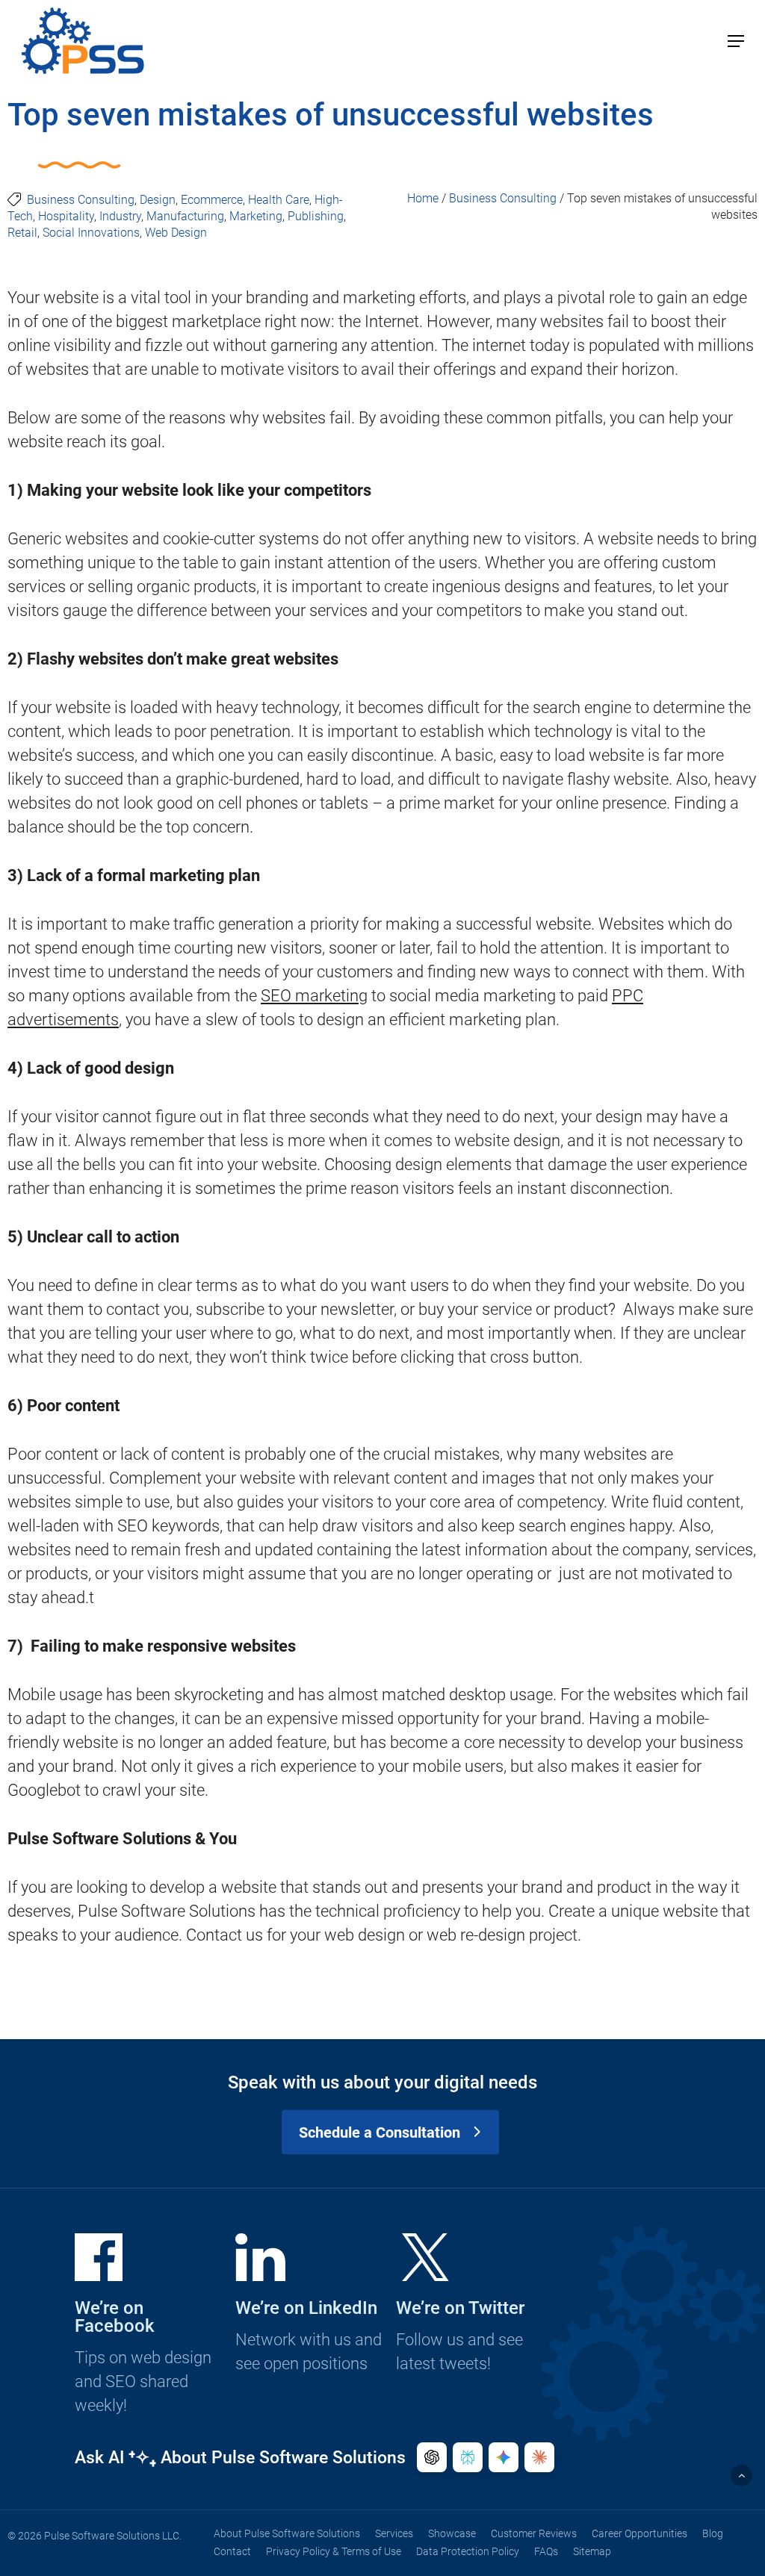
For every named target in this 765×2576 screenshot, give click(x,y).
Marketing (256, 216)
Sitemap (592, 2551)
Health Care (279, 200)
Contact (232, 2551)
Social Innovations (91, 233)
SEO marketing (314, 996)
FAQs (546, 2551)
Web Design (176, 233)
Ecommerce (212, 200)
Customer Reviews (534, 2533)
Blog (713, 2533)
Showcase (452, 2533)
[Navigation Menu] (736, 41)
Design (158, 200)
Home (423, 198)
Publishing (316, 216)
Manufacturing (185, 216)
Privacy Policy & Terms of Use (334, 2551)
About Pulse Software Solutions (287, 2533)
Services (394, 2533)
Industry (120, 216)
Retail (22, 233)
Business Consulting (81, 200)
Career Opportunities (639, 2533)
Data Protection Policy (468, 2551)
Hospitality (66, 216)
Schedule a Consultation (380, 2132)
